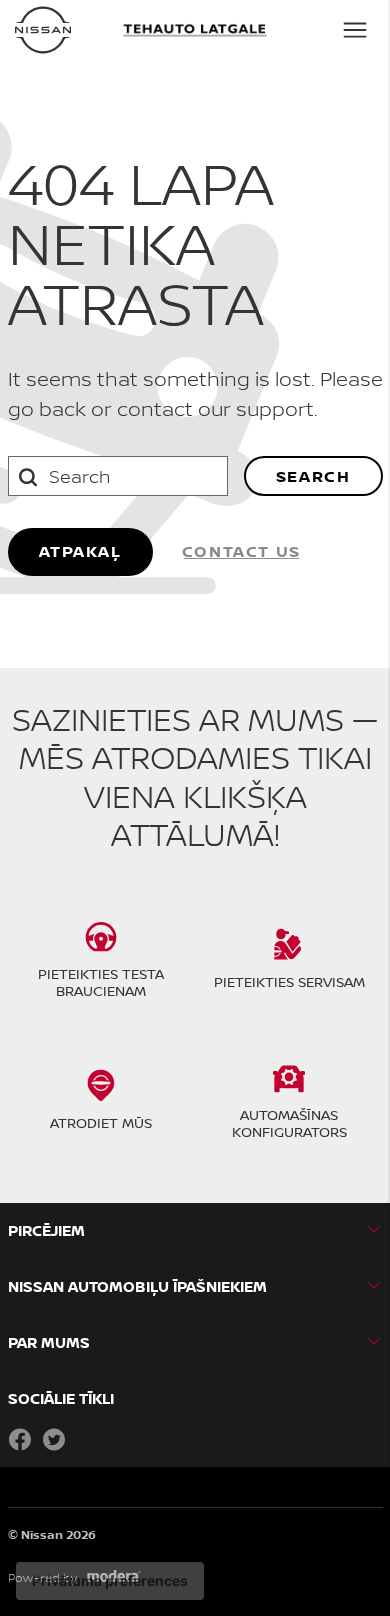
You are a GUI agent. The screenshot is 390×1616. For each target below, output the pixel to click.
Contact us (241, 551)
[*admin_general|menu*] (355, 30)
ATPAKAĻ (80, 551)
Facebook (20, 1439)
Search (313, 476)
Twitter (54, 1439)
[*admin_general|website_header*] (43, 30)
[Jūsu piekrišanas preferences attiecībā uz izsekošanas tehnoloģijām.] (110, 1581)
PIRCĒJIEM (46, 1230)
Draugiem (88, 1439)
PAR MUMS (49, 1342)
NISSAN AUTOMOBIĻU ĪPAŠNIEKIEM (137, 1286)
